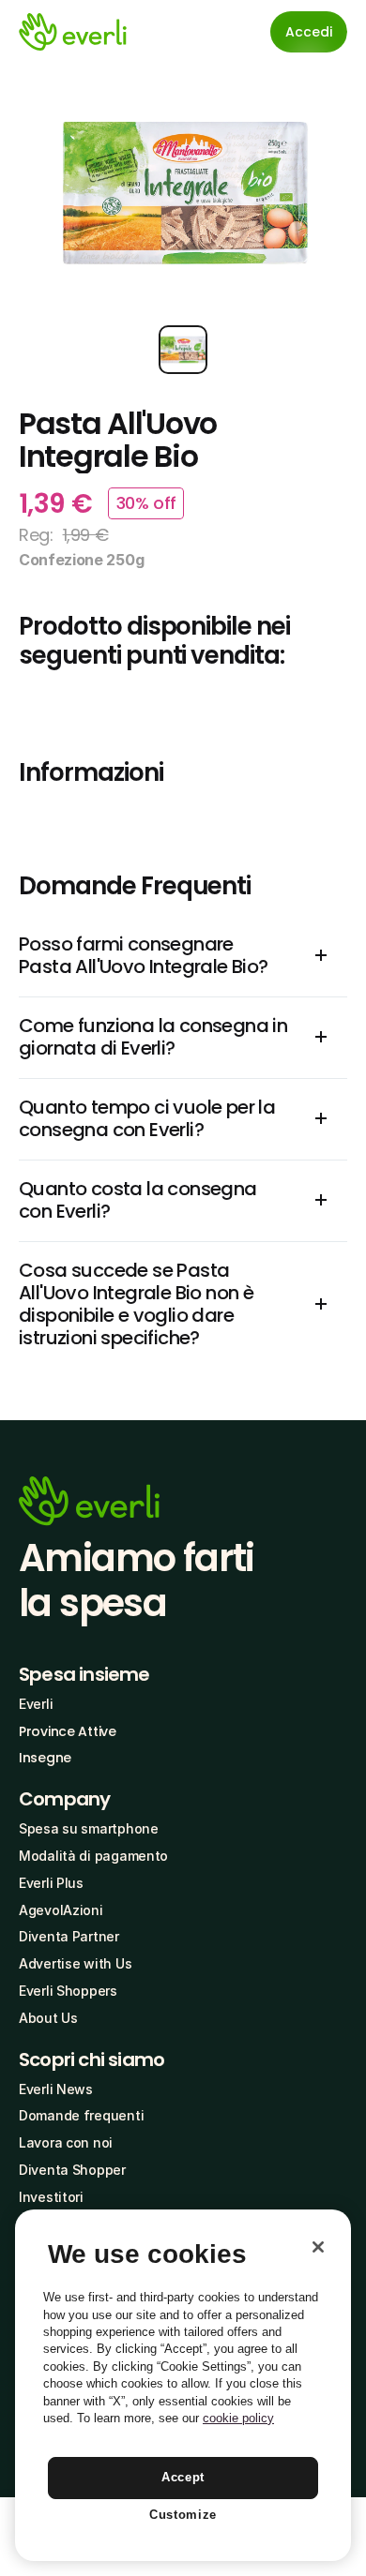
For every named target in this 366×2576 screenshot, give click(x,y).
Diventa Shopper (72, 2170)
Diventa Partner (69, 1936)
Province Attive (68, 1731)
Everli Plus (51, 1883)
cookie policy (238, 2418)
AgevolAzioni (61, 1910)
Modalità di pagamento (93, 1856)
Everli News (56, 2089)
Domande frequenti (81, 2115)
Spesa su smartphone (89, 1828)
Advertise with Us (75, 1963)
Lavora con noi (66, 2142)
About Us (48, 2018)
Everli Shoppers (68, 1991)
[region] (183, 2385)
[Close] (318, 2247)
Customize (183, 2515)
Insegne (45, 1758)
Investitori (51, 2197)
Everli (36, 1704)
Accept (183, 2477)
